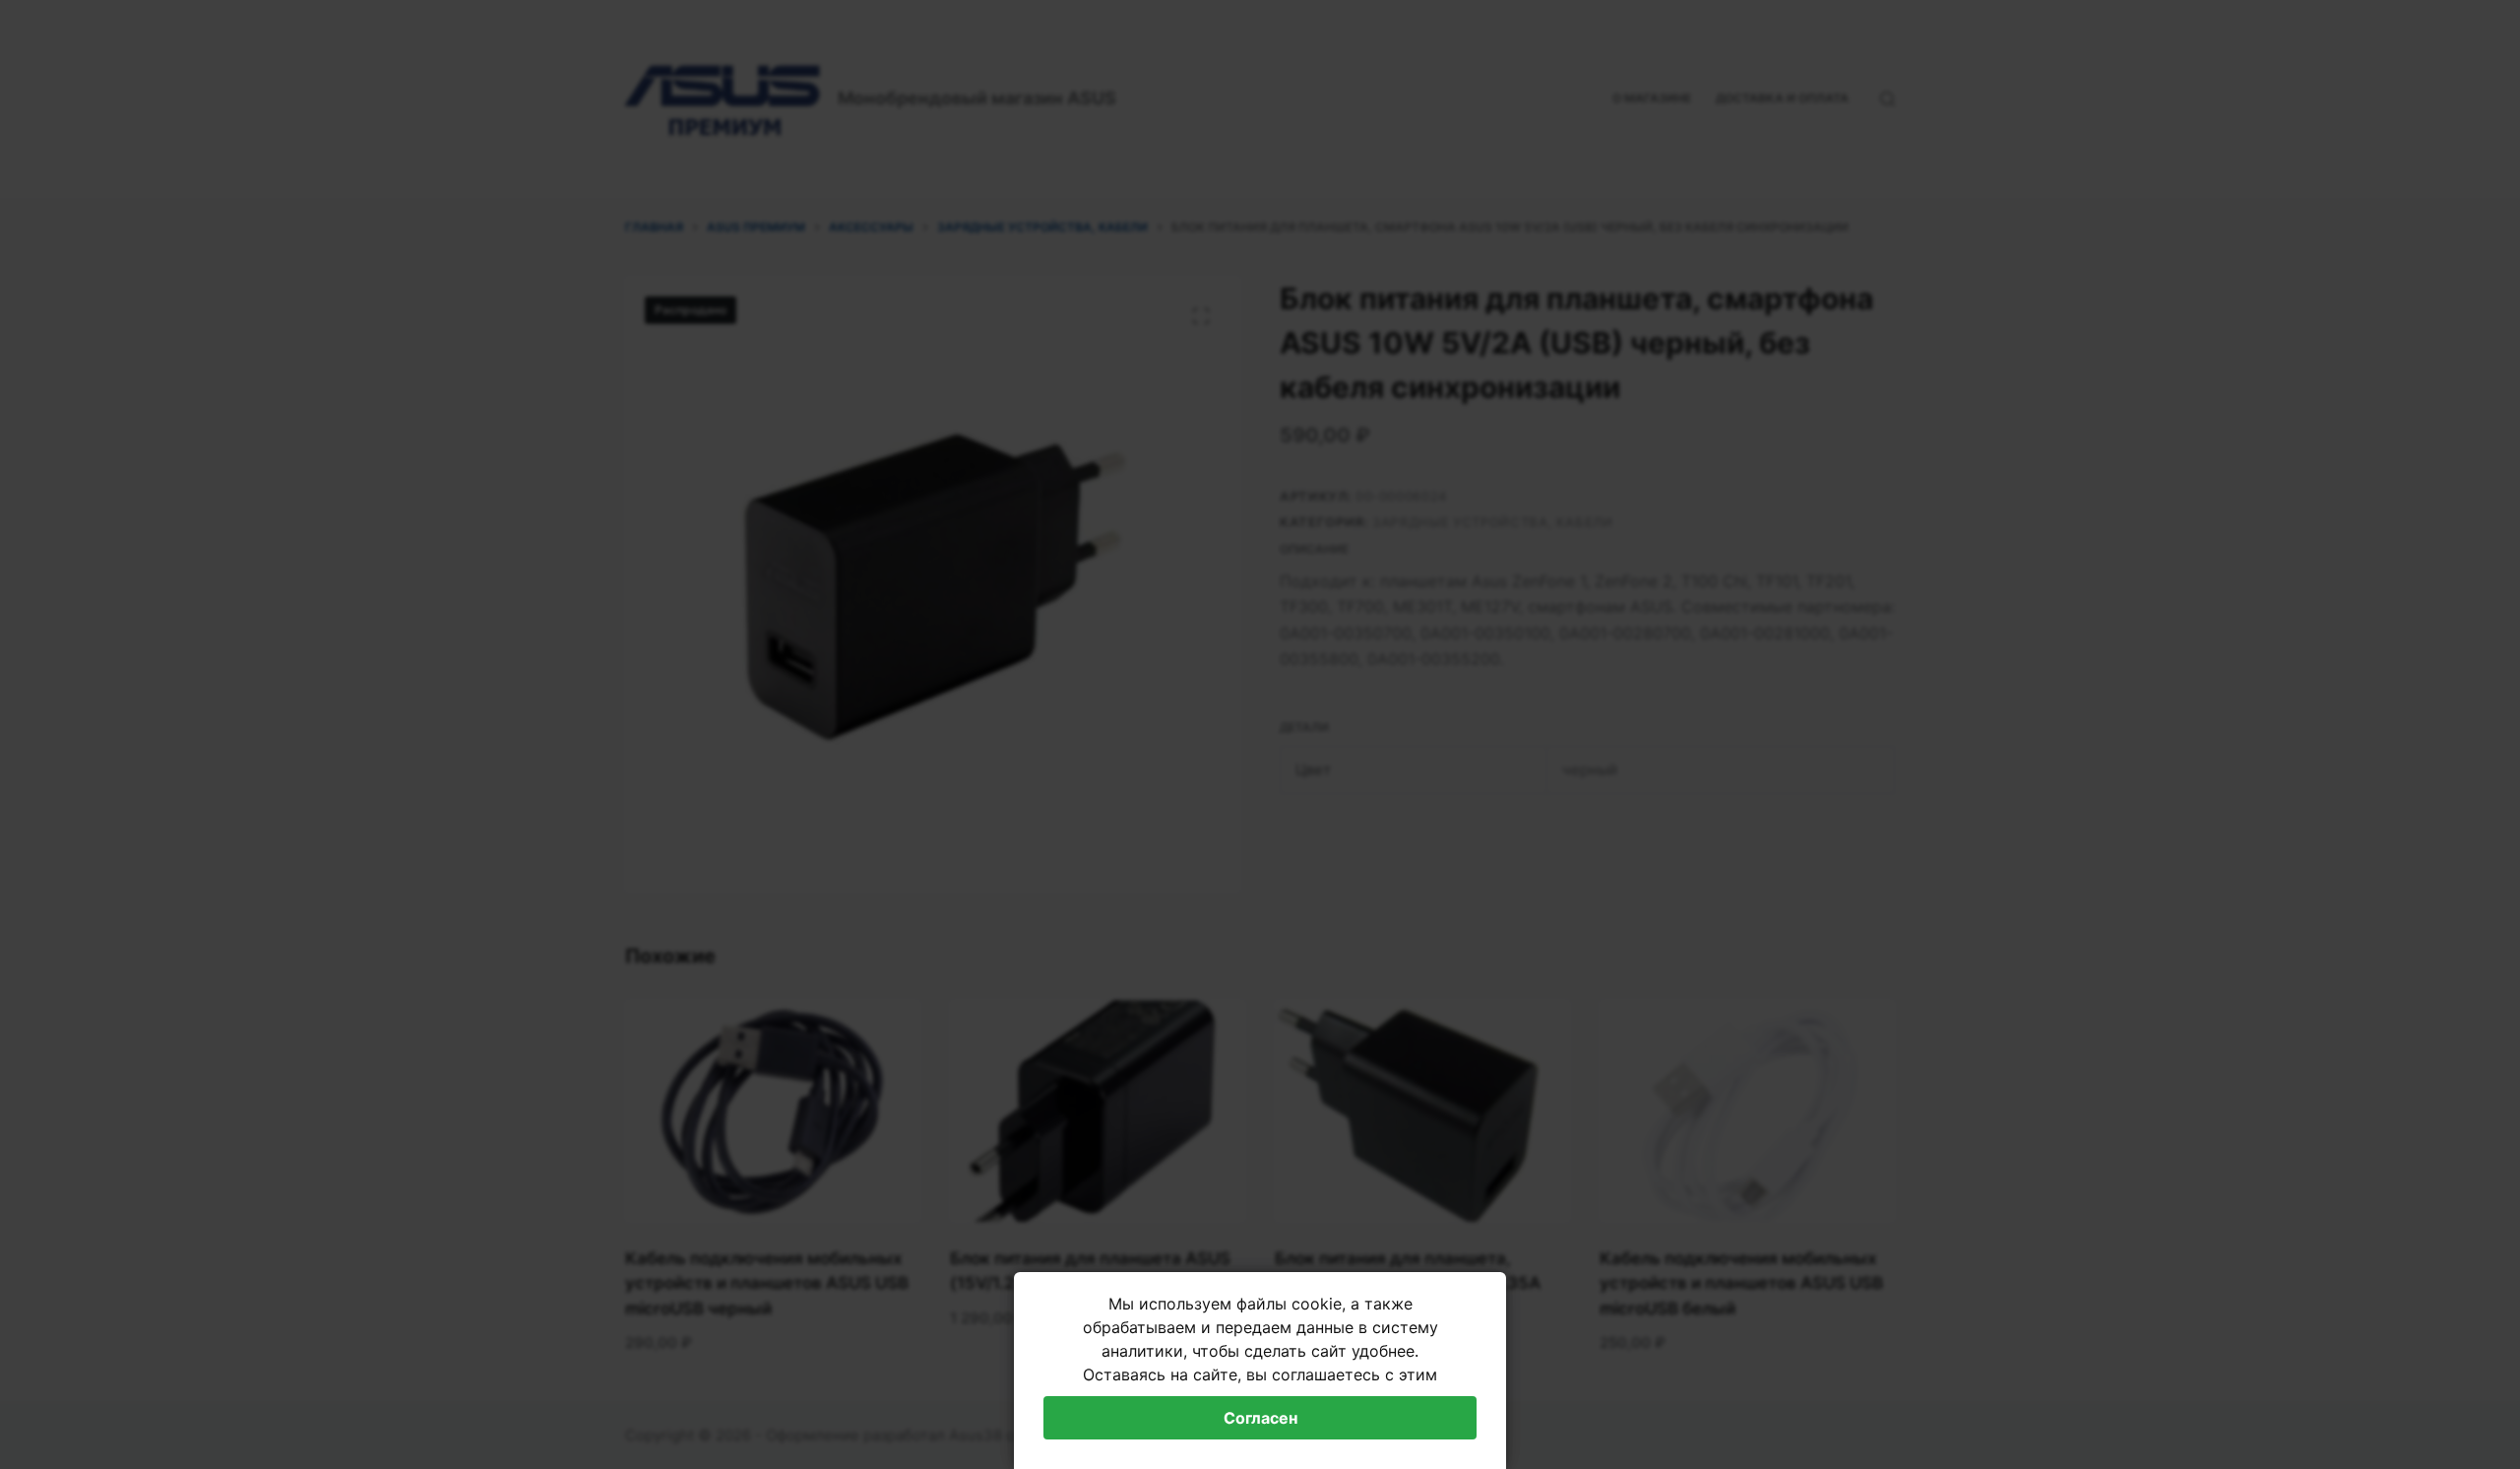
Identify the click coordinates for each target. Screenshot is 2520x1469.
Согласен (1260, 1418)
